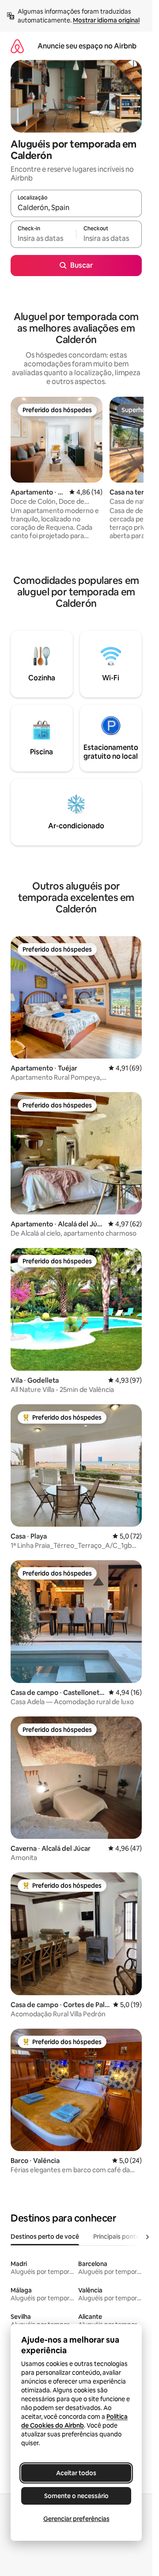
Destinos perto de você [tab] (45, 2236)
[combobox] (76, 207)
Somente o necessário (76, 2496)
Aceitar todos (76, 2473)
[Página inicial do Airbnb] (17, 46)
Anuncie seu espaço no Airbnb (87, 46)
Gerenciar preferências (76, 2519)
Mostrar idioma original (106, 20)
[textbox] (43, 238)
